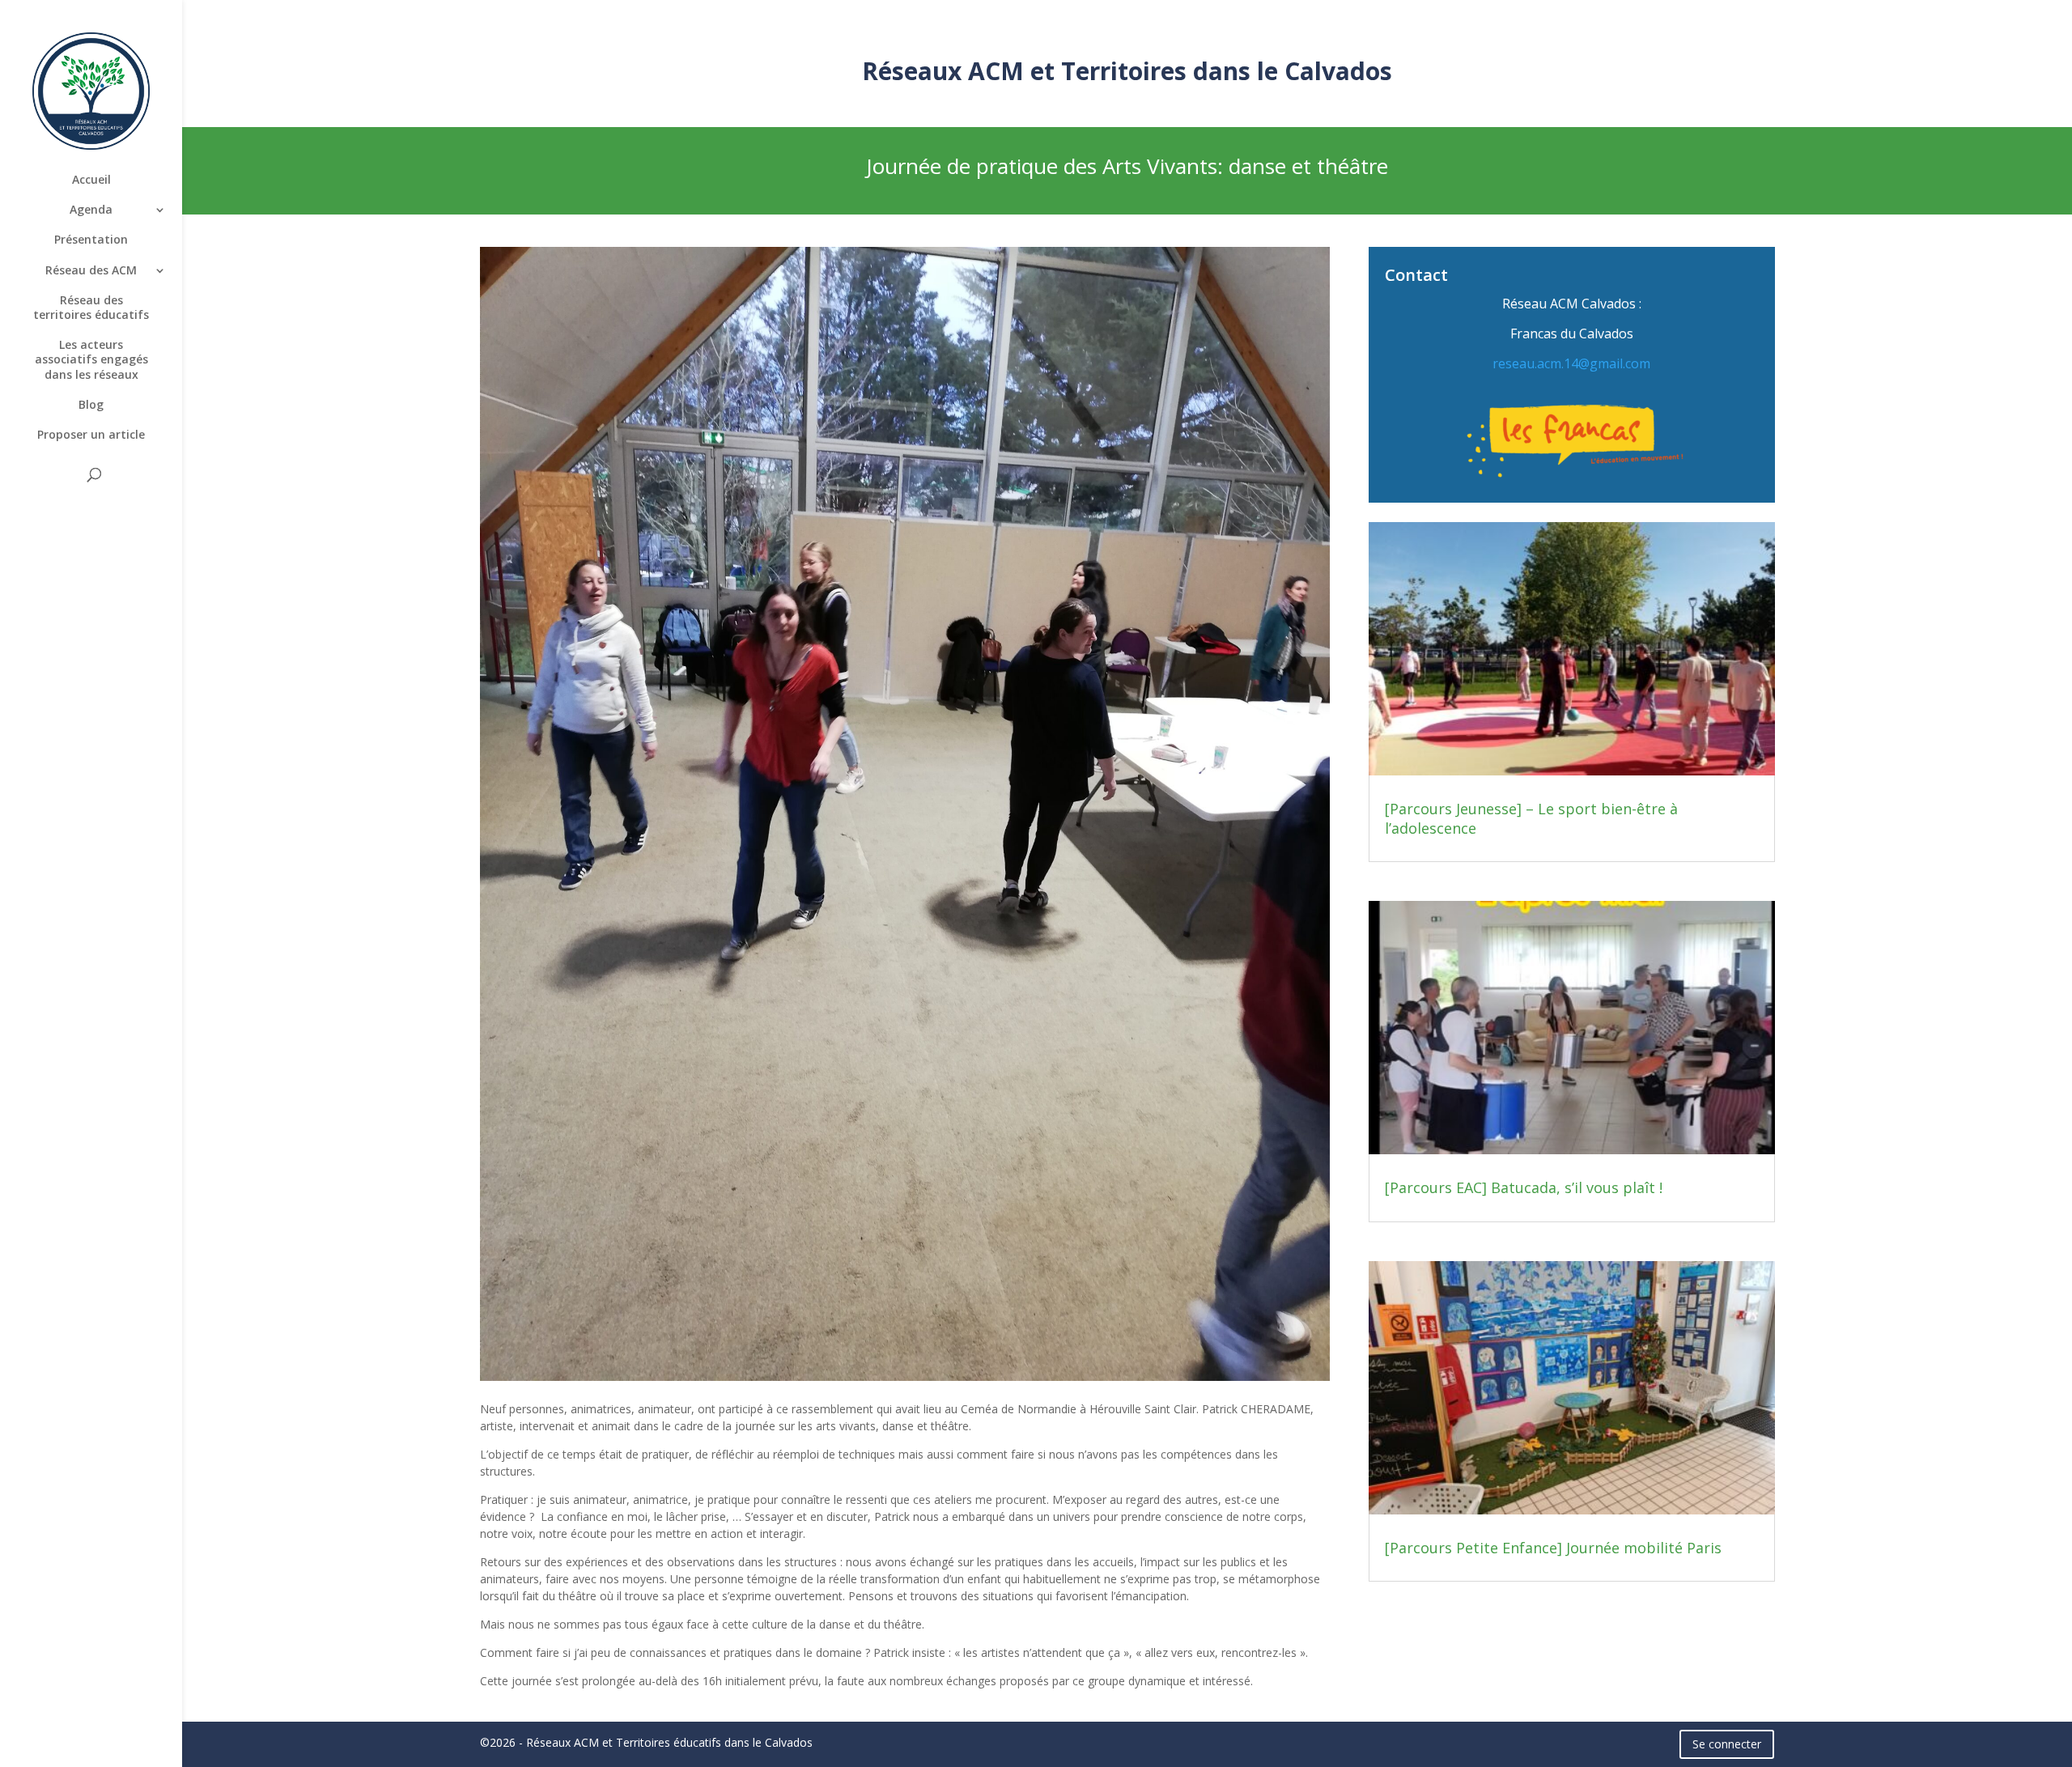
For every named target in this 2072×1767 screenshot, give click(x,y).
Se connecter (1727, 1744)
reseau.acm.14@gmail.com (1571, 363)
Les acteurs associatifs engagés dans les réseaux (91, 359)
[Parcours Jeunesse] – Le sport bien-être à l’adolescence (1531, 818)
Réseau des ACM (91, 270)
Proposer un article (91, 435)
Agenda (91, 210)
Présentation (91, 240)
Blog (91, 405)
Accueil (91, 180)
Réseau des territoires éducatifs (91, 308)
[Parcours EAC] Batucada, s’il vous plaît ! (1524, 1187)
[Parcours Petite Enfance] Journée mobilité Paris (1553, 1548)
